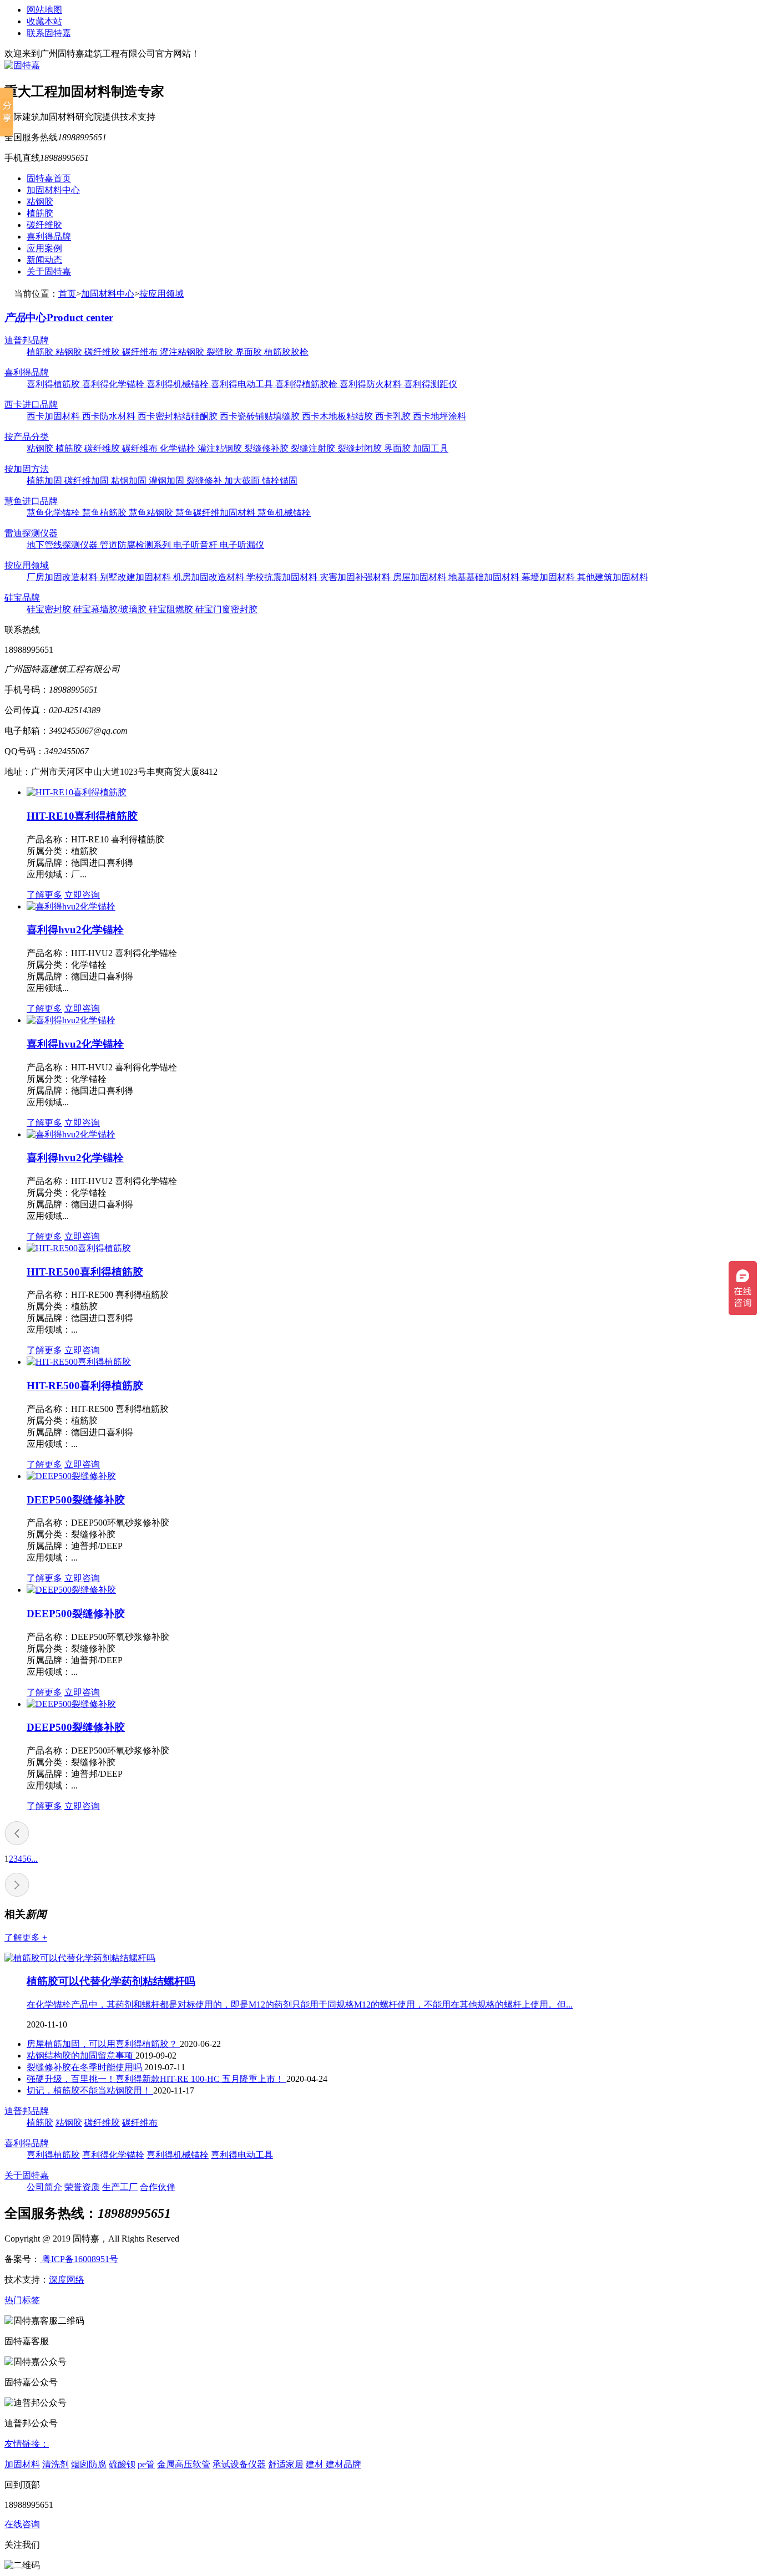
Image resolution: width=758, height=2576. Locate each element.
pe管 (146, 2464)
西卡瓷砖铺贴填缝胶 (261, 416)
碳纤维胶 (44, 225)
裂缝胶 (221, 352)
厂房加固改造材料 (63, 577)
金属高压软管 (184, 2464)
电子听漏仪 (242, 545)
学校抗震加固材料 (283, 577)
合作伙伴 (158, 2187)
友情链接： (27, 2444)
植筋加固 (46, 481)
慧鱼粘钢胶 (152, 513)
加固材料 (22, 2464)
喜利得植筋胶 (54, 384)
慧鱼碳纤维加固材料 (216, 513)
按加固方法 (27, 469)
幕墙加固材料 (549, 577)
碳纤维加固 (88, 481)
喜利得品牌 (49, 237)
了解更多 (44, 895)
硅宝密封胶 (50, 609)
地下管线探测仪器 (63, 545)
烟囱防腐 (89, 2464)
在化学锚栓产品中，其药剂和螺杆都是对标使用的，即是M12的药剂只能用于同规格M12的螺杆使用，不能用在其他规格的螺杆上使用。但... (300, 2005)
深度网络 (67, 2280)
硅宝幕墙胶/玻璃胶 (111, 609)
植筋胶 (40, 213)
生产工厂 (120, 2187)
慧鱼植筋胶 (105, 513)
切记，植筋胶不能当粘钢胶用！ (90, 2090)
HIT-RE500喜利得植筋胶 (85, 1272)
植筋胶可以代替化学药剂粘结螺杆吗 (111, 1981)
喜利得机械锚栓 (179, 384)
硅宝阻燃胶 (172, 609)
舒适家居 (286, 2464)
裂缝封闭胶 (361, 448)
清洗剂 (55, 2464)
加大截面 (243, 481)
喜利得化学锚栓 (114, 384)
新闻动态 (44, 260)
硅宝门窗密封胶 (226, 609)
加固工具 (431, 448)
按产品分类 (27, 437)
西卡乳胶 (394, 416)
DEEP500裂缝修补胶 (76, 1500)
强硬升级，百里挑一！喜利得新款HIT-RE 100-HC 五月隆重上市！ (156, 2079)
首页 (67, 294)
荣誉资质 (82, 2187)
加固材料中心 (53, 190)
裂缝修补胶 (267, 448)
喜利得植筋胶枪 (307, 384)
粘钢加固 (130, 481)
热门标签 (22, 2300)
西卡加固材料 (54, 416)
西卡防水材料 (110, 416)
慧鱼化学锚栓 (54, 513)
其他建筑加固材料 (613, 577)
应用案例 (44, 248)
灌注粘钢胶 (183, 352)
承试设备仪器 (239, 2464)
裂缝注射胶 (314, 448)
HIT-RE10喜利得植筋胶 (82, 816)
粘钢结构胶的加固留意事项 (81, 2056)
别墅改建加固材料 (137, 577)
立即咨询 (82, 895)
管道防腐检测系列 (137, 545)
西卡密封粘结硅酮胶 (179, 416)
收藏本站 (44, 21)
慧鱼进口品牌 (31, 501)
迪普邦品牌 (27, 340)
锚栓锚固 (280, 481)
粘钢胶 (40, 202)
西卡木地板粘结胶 (338, 416)
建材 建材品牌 (333, 2464)
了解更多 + (26, 1937)
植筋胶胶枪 (286, 352)
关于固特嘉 (49, 271)
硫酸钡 (122, 2464)
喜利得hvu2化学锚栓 (75, 930)
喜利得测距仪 (431, 384)
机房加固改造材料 (210, 577)
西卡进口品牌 (31, 405)
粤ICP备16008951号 (79, 2259)
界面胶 (250, 352)
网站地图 (44, 10)
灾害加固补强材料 (356, 577)
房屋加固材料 (421, 577)
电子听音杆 (196, 545)
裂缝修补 (205, 481)
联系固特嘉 (49, 33)
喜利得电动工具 (243, 384)
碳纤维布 (141, 352)
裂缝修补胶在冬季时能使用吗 (85, 2067)
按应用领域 (161, 294)
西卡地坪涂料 (439, 416)
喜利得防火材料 (372, 384)
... (34, 1859)
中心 (59, 317)
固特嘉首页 (49, 178)
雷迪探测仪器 (31, 533)
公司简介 (44, 2187)
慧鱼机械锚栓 (284, 513)
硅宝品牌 (22, 598)
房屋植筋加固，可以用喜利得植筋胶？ (103, 2044)
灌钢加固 (168, 481)
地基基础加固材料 (485, 577)
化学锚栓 (179, 448)
